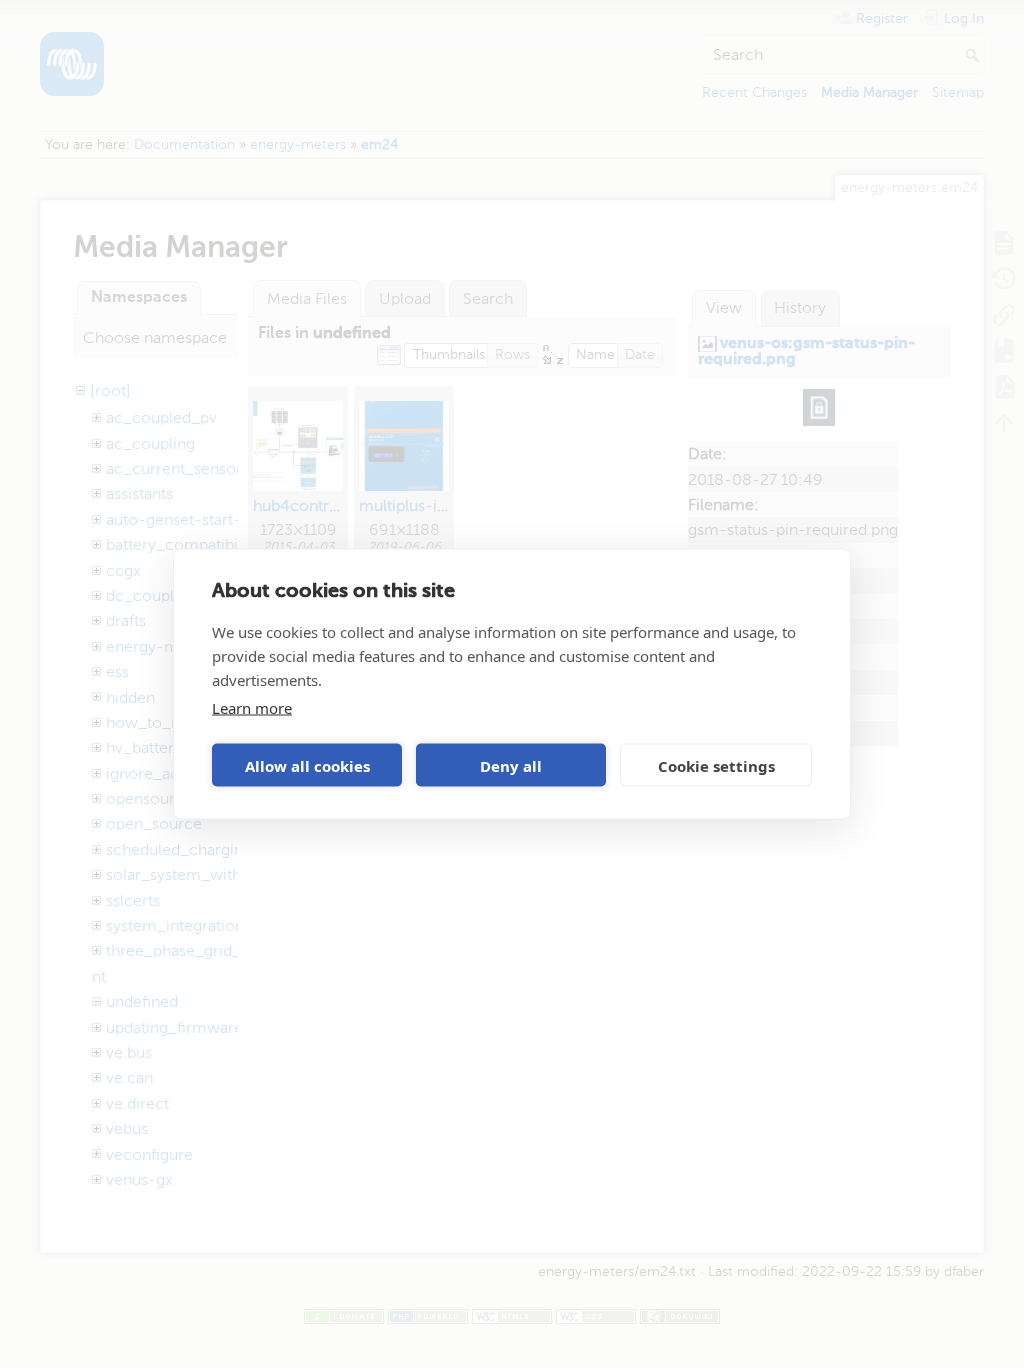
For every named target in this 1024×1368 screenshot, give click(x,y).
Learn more (252, 708)
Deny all (511, 765)
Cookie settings (716, 765)
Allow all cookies (307, 765)
